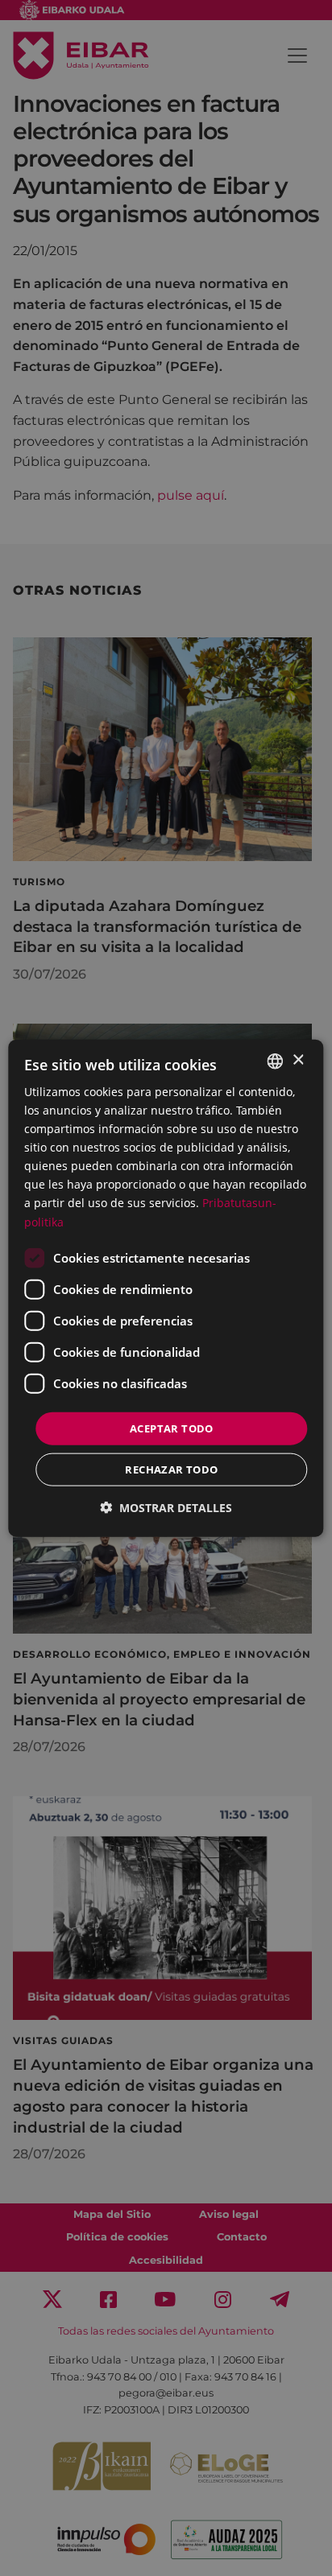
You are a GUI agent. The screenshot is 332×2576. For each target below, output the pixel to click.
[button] (166, 1508)
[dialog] (166, 1288)
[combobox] (276, 1061)
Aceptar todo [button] (172, 1428)
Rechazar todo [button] (171, 1469)
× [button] (298, 1060)
